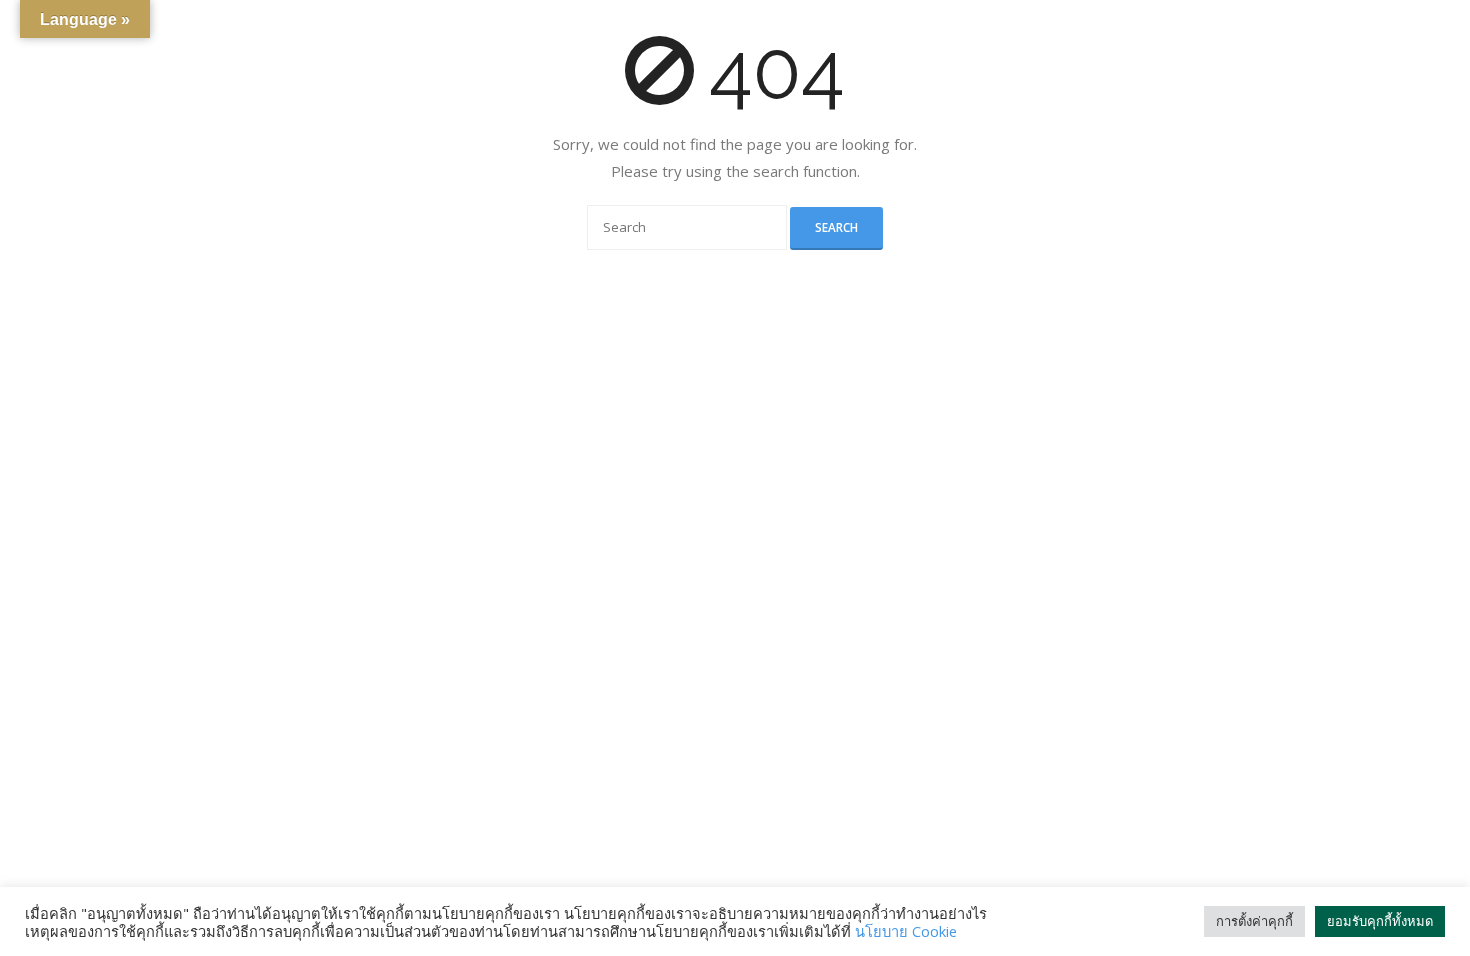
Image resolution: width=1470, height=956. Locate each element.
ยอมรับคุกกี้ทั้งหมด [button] (1380, 921)
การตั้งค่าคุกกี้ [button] (1254, 921)
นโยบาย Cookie (906, 931)
